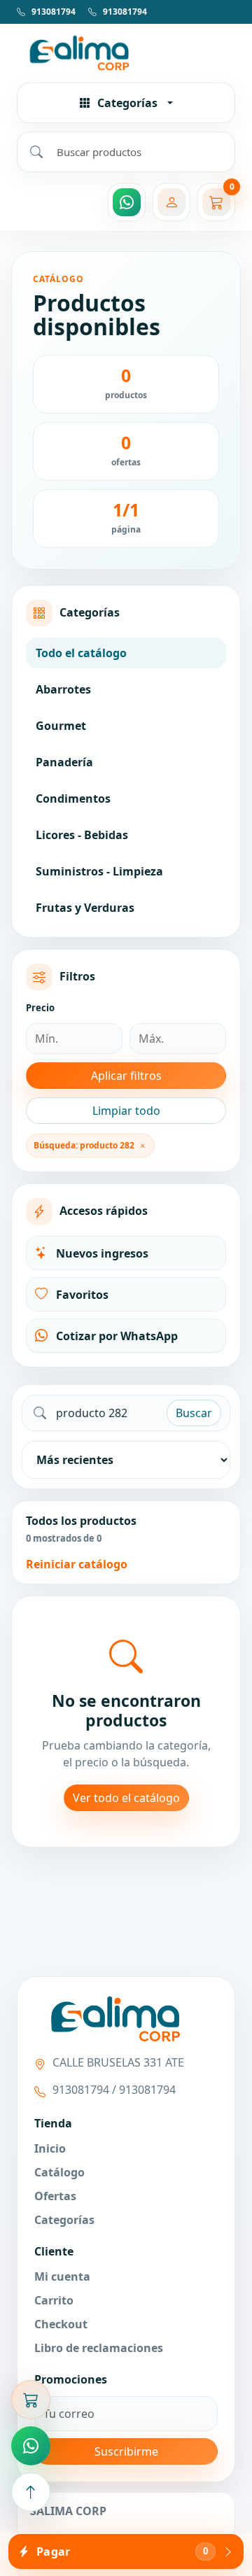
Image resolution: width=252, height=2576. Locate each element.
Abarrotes (63, 689)
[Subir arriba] (31, 2492)
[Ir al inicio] (126, 52)
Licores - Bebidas (82, 835)
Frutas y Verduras (85, 908)
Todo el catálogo (81, 653)
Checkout (61, 2324)
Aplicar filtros (126, 1076)
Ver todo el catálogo (126, 1798)
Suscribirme (126, 2451)
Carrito (54, 2300)
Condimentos (73, 798)
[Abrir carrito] (31, 2400)
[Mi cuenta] (171, 202)
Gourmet (61, 726)
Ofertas (55, 2196)
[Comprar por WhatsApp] (31, 2446)
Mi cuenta (62, 2276)
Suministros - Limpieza (99, 871)
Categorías (64, 2220)
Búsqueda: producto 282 (84, 1145)
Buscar (194, 1413)
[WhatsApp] (127, 202)
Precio (40, 1008)
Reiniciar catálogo (77, 1564)
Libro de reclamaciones (99, 2348)
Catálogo (59, 2172)
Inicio (50, 2148)
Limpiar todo (126, 1111)
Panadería (64, 762)
